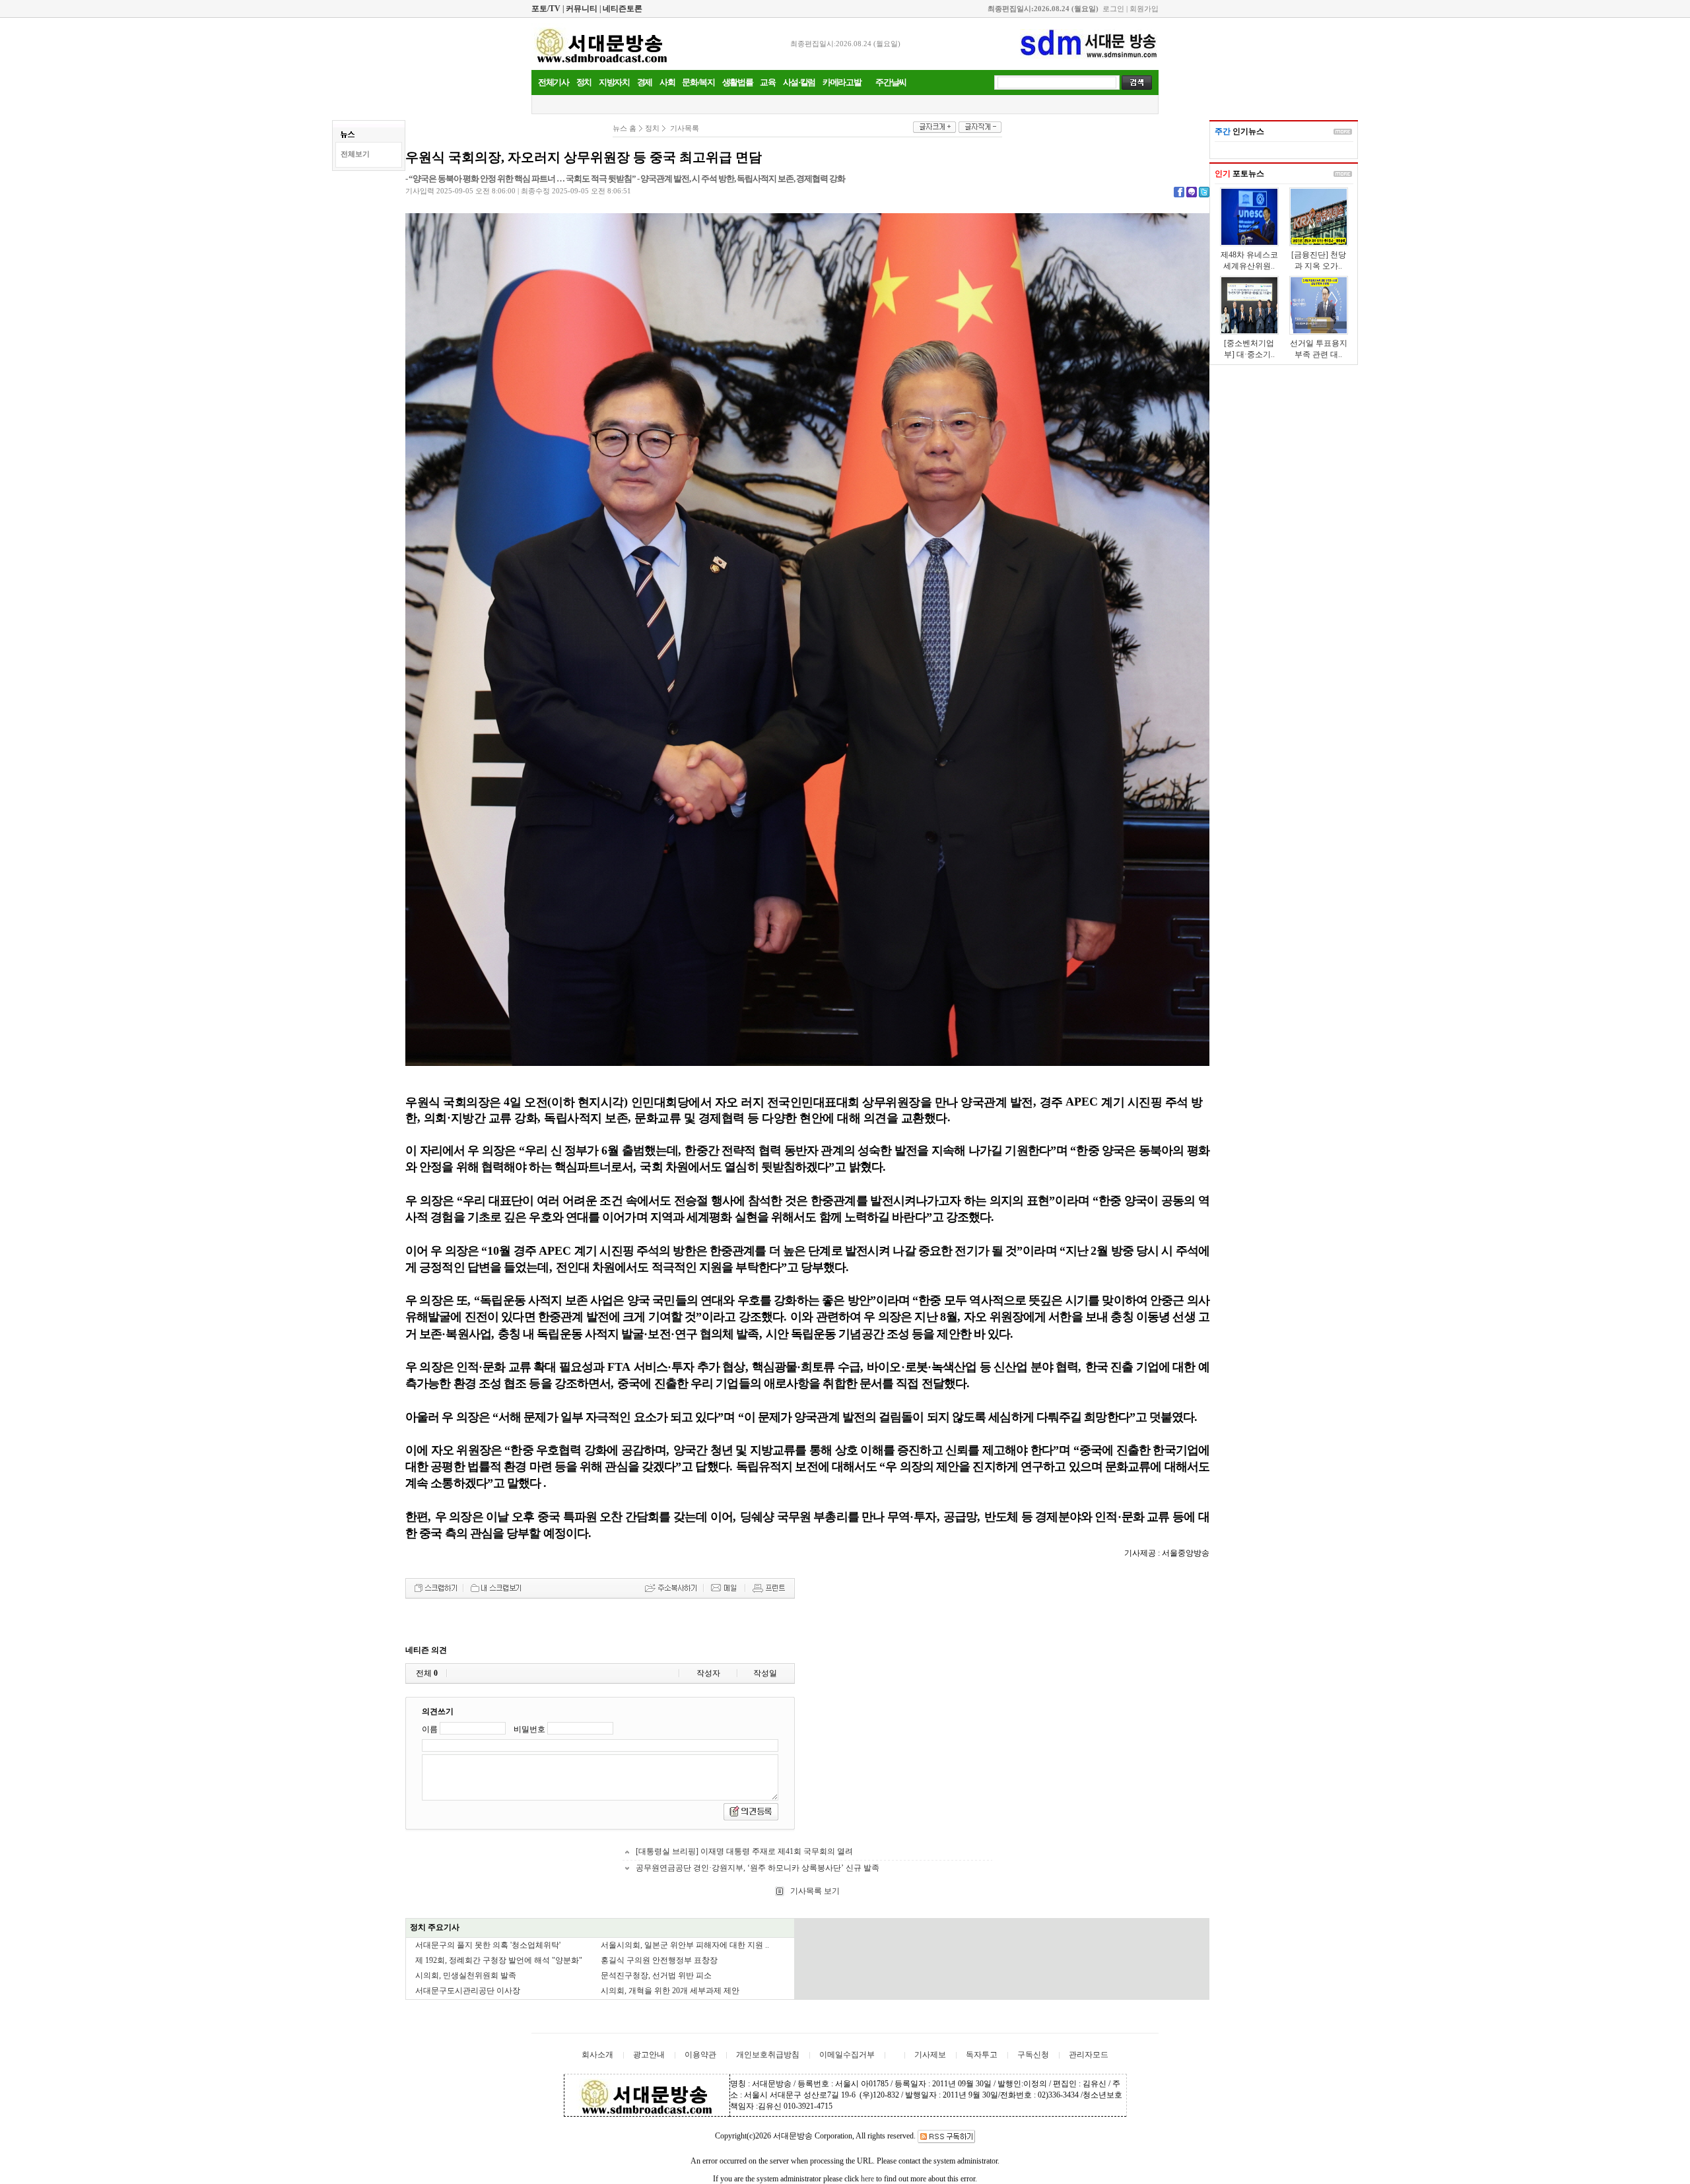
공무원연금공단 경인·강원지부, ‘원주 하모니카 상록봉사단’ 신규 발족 (758, 1868)
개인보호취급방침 (768, 2055)
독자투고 (982, 2055)
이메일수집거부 (847, 2055)
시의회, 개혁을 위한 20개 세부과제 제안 (670, 1991)
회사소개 (597, 2055)
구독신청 (1033, 2055)
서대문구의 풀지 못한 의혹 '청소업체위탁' (488, 1945)
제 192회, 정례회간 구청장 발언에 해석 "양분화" (499, 1960)
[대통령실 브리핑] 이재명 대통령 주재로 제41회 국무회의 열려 (744, 1851)
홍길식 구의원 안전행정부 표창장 (659, 1960)
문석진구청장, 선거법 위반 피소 (656, 1975)
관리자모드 (1089, 2055)
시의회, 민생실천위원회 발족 (466, 1975)
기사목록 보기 (814, 1891)
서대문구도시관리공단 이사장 (468, 1991)
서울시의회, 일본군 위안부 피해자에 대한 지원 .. (685, 1945)
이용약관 (700, 2055)
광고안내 (649, 2055)
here (867, 2179)
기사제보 (930, 2055)
